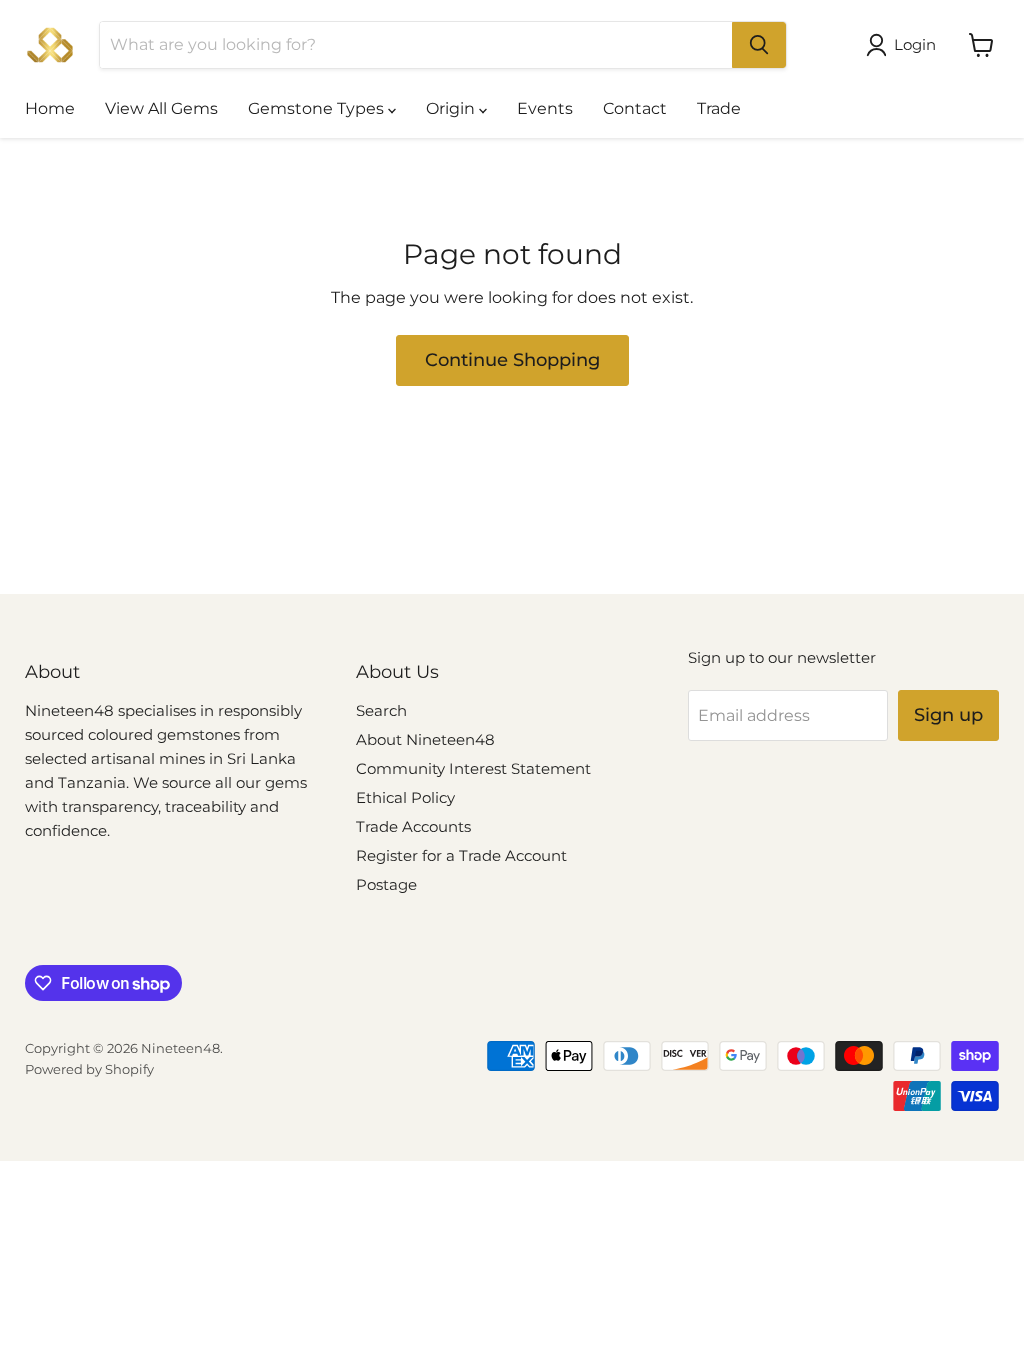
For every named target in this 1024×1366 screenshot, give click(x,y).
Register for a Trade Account (461, 855)
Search (381, 710)
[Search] (759, 45)
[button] (905, 45)
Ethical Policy (405, 797)
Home (50, 108)
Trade (719, 108)
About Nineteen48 (425, 739)
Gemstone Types (318, 108)
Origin (452, 108)
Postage (386, 884)
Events (545, 108)
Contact (635, 108)
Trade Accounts (413, 826)
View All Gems (161, 108)
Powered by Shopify (89, 1069)
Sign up (948, 715)
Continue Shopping (512, 360)
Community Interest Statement (473, 768)
